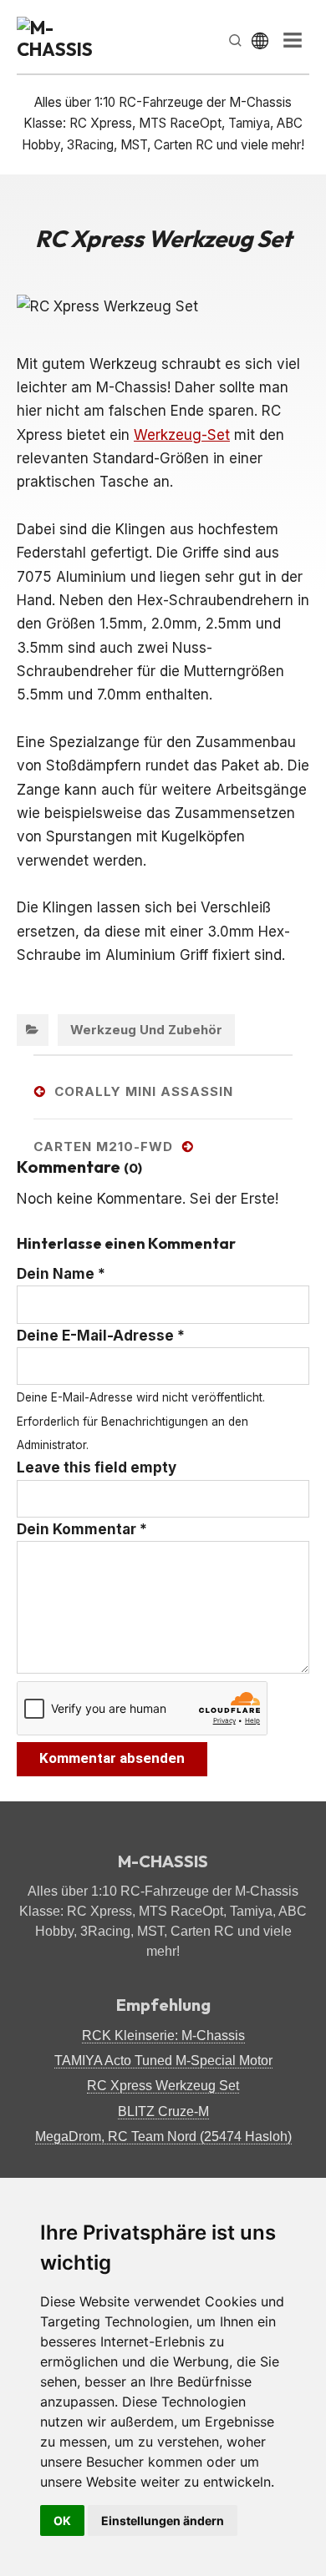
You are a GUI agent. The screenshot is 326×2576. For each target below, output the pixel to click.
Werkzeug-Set (182, 435)
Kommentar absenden (112, 1758)
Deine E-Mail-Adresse (101, 1336)
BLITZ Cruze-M (163, 2111)
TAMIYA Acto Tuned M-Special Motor (163, 2061)
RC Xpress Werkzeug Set (163, 2086)
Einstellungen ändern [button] (163, 2520)
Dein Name (61, 1274)
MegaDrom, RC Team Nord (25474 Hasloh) (163, 2137)
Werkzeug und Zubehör (146, 1030)
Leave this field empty (97, 1467)
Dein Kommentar (82, 1529)
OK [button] (62, 2520)
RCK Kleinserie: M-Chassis (163, 2036)
